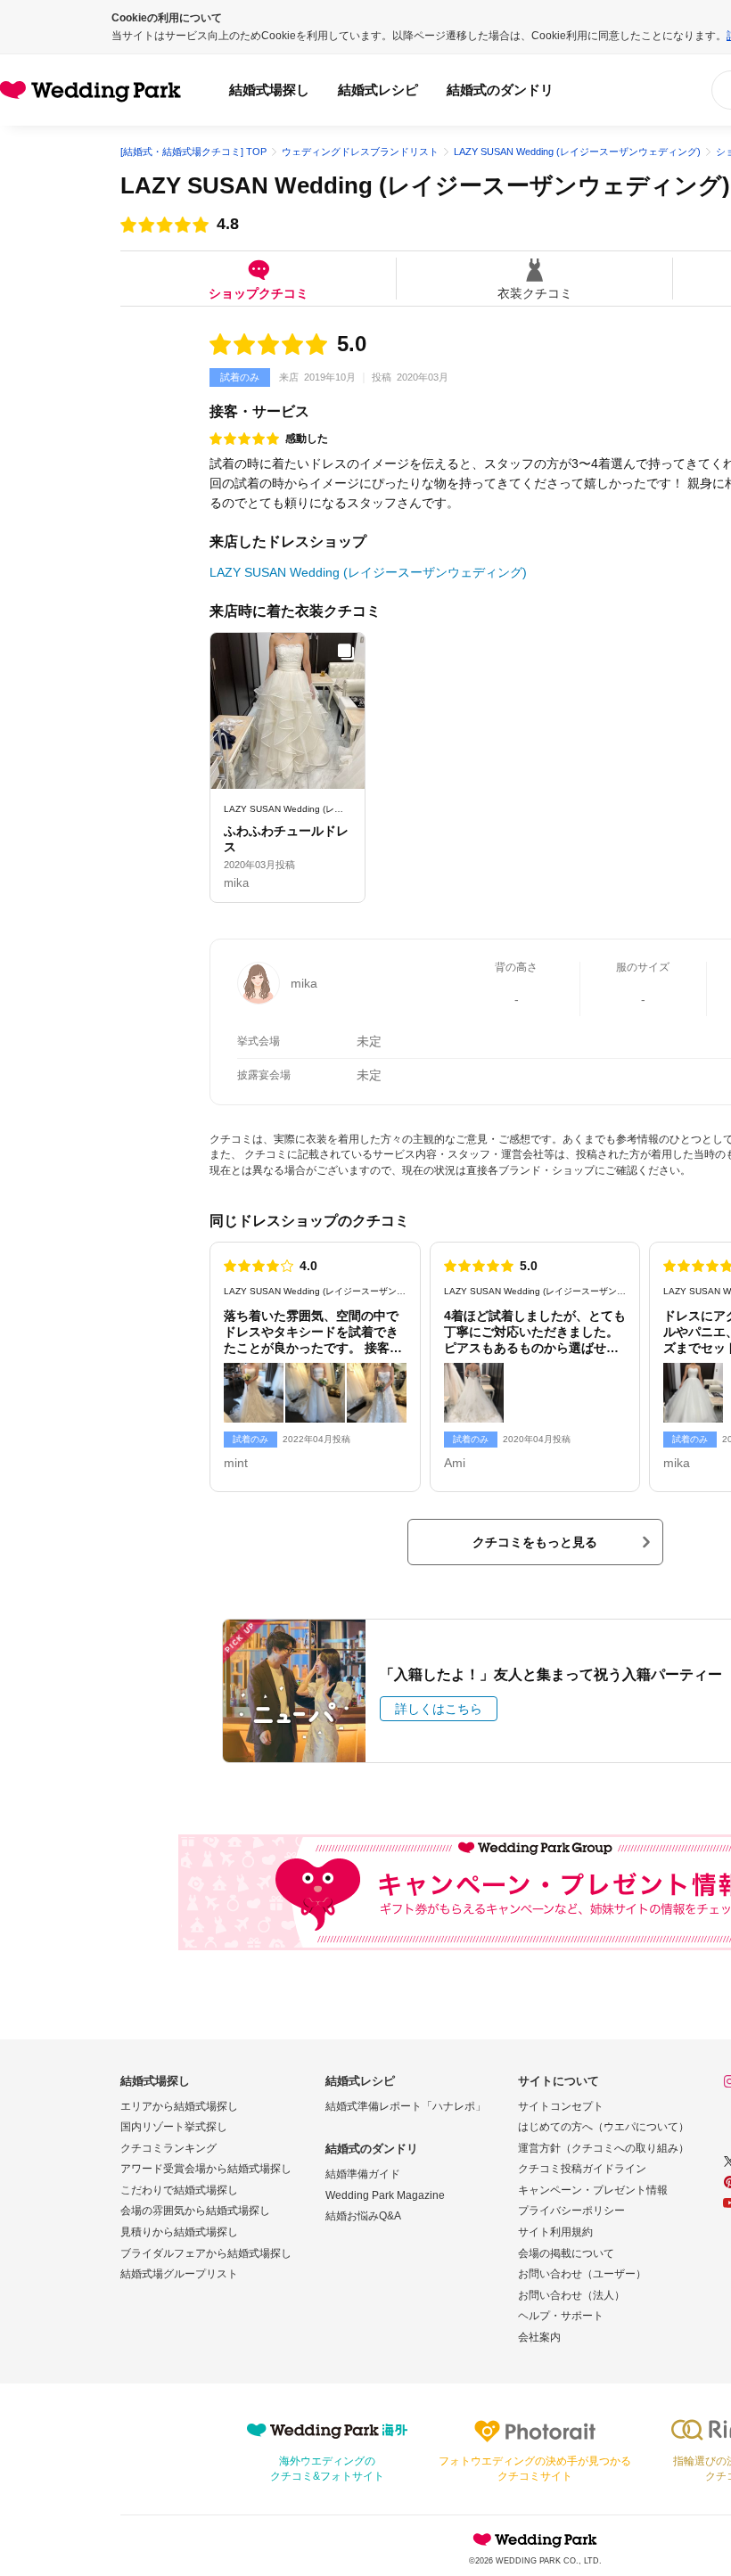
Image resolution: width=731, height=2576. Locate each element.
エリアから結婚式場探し (179, 2106)
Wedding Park (535, 2539)
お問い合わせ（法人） (571, 2295)
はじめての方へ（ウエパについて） (604, 2127)
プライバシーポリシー (571, 2211)
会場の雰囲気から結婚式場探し (195, 2211)
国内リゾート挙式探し (174, 2127)
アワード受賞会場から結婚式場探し (206, 2169)
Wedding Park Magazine (385, 2195)
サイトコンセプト (561, 2106)
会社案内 (539, 2337)
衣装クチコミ (535, 293)
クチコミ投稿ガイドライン (582, 2169)
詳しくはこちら (439, 1709)
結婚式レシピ (378, 90)
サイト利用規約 (555, 2232)
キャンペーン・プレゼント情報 (593, 2190)
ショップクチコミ (259, 293)
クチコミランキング (168, 2148)
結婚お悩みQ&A (363, 2216)
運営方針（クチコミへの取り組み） (604, 2148)
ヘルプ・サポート (561, 2316)
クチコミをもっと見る (535, 1542)
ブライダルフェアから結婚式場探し (206, 2253)
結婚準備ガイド (363, 2174)
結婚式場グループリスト (179, 2274)
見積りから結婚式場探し (179, 2232)
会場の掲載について (566, 2253)
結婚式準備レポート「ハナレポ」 (406, 2106)
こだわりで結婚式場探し (179, 2190)
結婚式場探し (269, 90)
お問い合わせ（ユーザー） (582, 2274)
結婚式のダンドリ (500, 90)
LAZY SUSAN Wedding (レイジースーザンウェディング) (425, 185)
